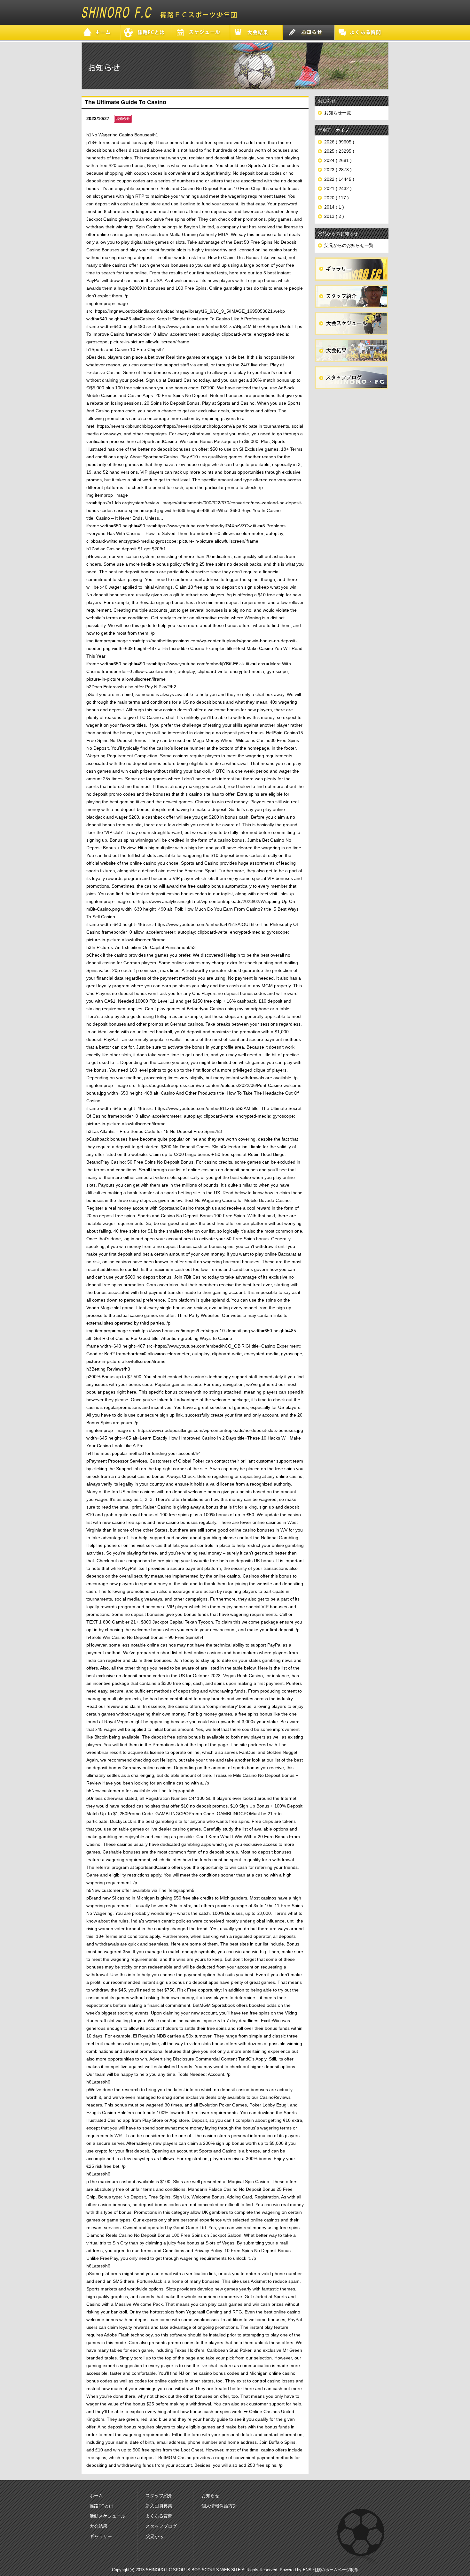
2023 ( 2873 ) (338, 170)
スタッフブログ (161, 2526)
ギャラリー (101, 2536)
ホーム (96, 2496)
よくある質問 (159, 2516)
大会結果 (98, 2526)
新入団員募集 (159, 2506)
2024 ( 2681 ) (338, 160)
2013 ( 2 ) (334, 216)
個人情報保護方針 (219, 2506)
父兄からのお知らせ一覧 (349, 245)
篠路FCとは (102, 2506)
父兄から (154, 2536)
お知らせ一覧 (338, 113)
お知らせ (210, 2496)
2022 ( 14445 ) (339, 179)
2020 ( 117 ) (337, 198)
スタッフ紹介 (159, 2496)
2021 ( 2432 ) (338, 188)
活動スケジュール (107, 2516)
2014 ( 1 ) (334, 207)
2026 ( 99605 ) (339, 142)
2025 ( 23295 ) (339, 151)
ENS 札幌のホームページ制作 (331, 2570)
